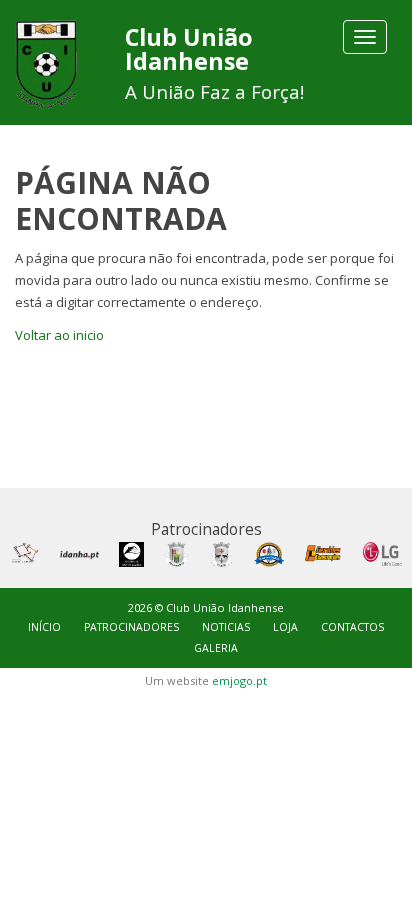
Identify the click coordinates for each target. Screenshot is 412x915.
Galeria (216, 648)
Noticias (226, 627)
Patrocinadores (131, 627)
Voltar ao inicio (59, 335)
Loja (285, 627)
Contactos (352, 627)
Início (44, 627)
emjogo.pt (239, 680)
